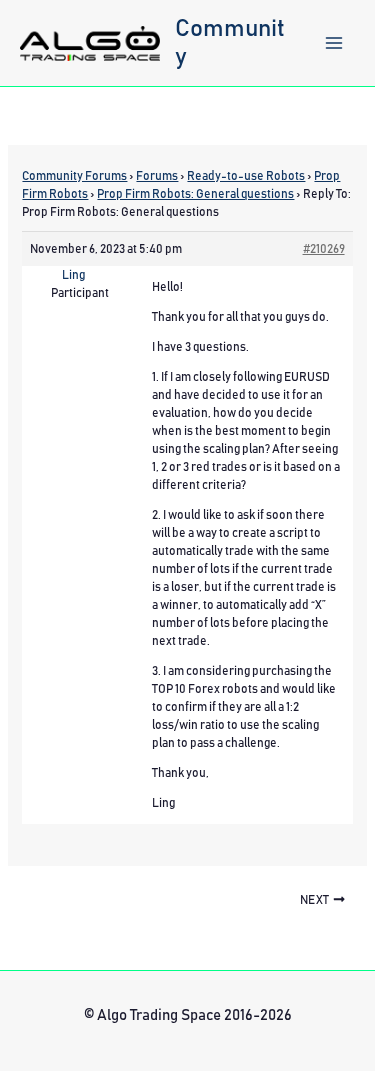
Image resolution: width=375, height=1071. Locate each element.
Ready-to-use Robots (246, 176)
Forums (157, 176)
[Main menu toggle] (334, 43)
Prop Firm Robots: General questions (195, 194)
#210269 (324, 249)
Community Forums (74, 176)
